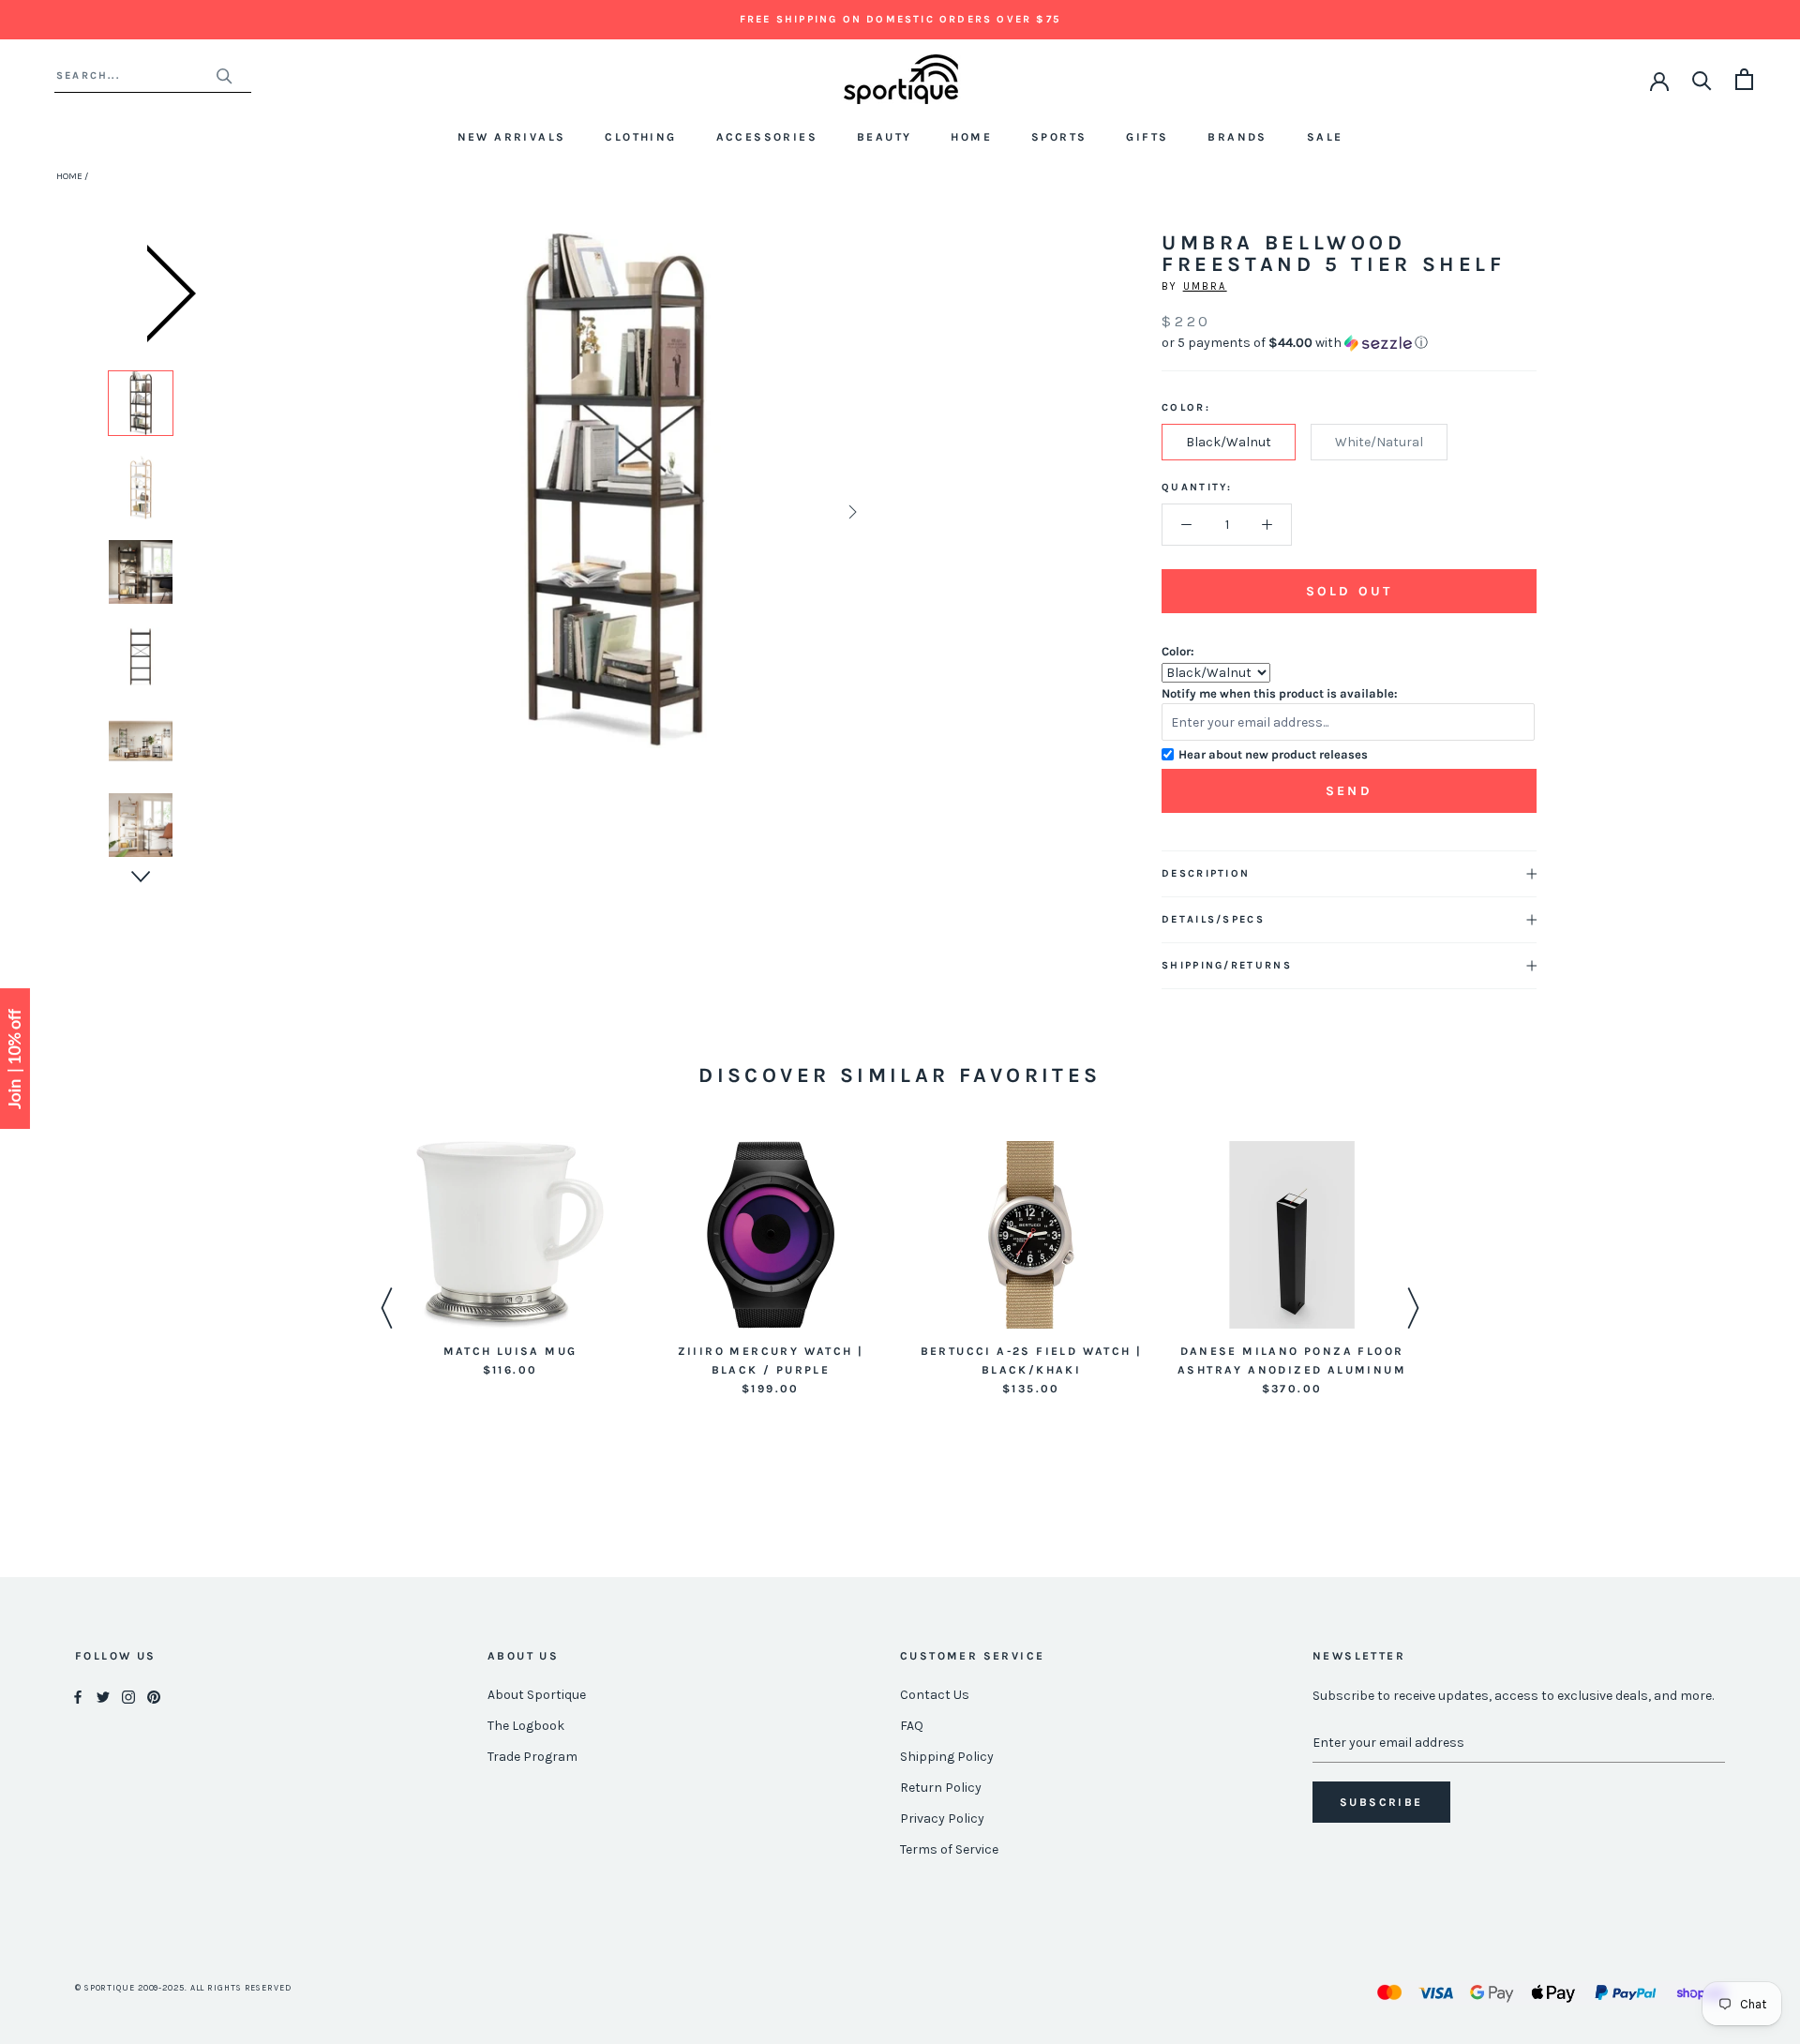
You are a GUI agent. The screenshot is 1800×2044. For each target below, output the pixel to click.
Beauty (884, 137)
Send (1349, 791)
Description (1206, 873)
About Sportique (537, 1695)
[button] (1349, 343)
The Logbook (526, 1726)
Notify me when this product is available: (1280, 693)
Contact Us (935, 1695)
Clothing (640, 137)
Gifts (1147, 137)
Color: (1178, 651)
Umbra (1205, 286)
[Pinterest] (154, 1696)
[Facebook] (78, 1696)
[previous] (377, 511)
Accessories (767, 137)
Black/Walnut (1229, 442)
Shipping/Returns (1227, 965)
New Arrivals (512, 137)
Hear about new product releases (1273, 754)
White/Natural (1379, 442)
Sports (1059, 137)
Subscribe (1381, 1802)
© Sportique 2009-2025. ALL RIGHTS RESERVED (183, 1988)
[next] (851, 511)
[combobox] (135, 75)
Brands (1237, 137)
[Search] (1702, 79)
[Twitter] (103, 1696)
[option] (141, 403)
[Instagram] (128, 1696)
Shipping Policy (947, 1757)
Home (971, 137)
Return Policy (941, 1788)
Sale (1325, 137)
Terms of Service (949, 1849)
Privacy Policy (942, 1819)
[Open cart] (1744, 79)
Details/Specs (1213, 919)
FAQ (912, 1726)
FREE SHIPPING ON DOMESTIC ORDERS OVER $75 (900, 19)
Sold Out (1349, 591)
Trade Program (532, 1757)
